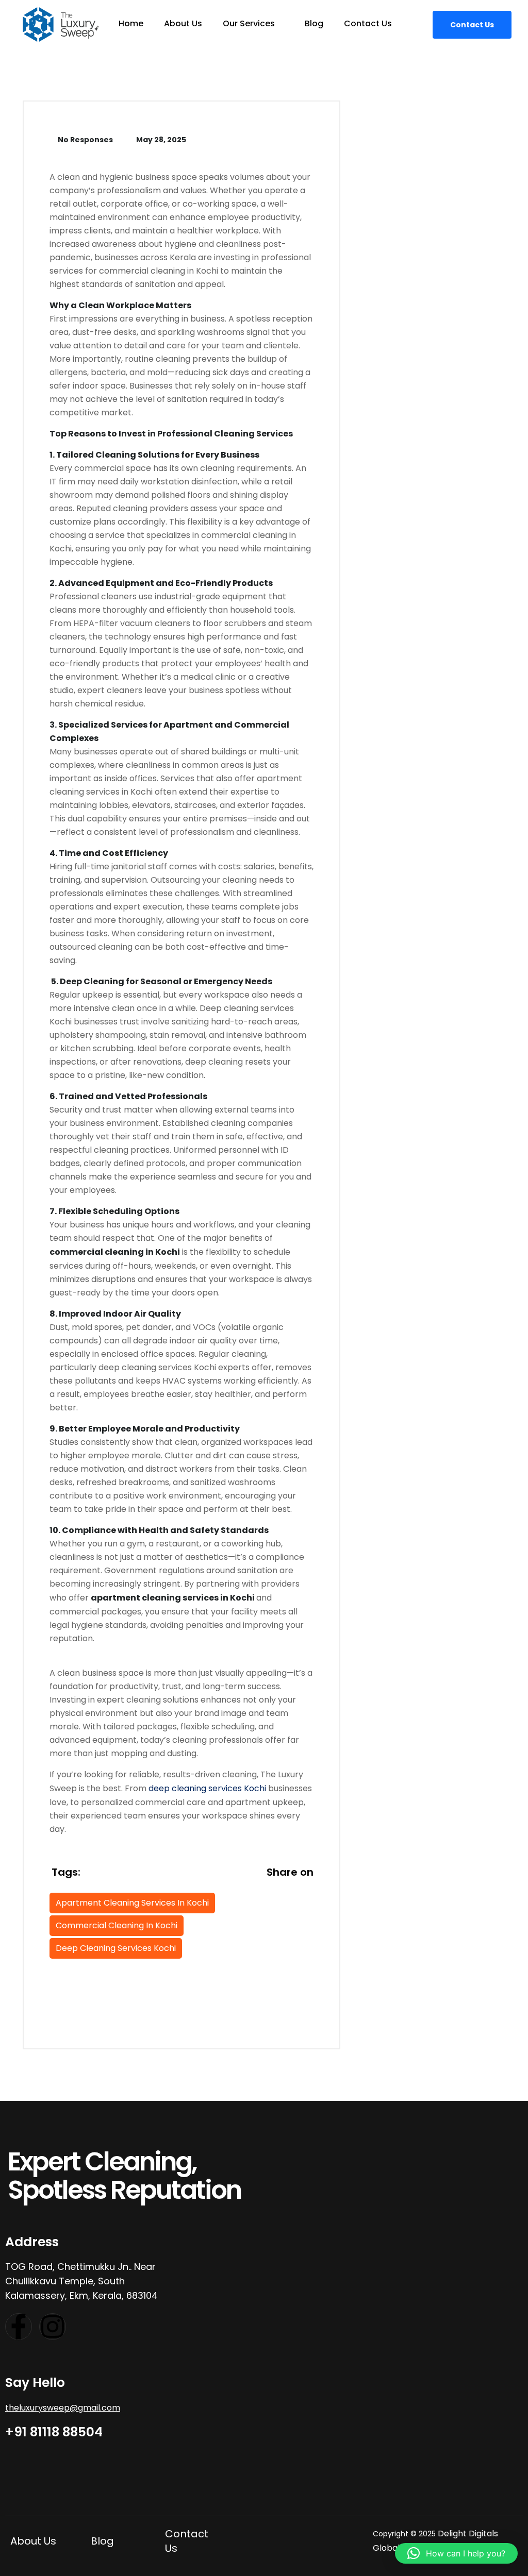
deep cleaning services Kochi (207, 1788)
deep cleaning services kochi (116, 1948)
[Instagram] (53, 2327)
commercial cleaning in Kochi (117, 1925)
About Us (183, 23)
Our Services (250, 23)
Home (131, 23)
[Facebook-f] (19, 2327)
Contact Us (368, 23)
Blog (314, 23)
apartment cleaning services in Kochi (132, 1903)
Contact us (472, 25)
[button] (456, 2553)
